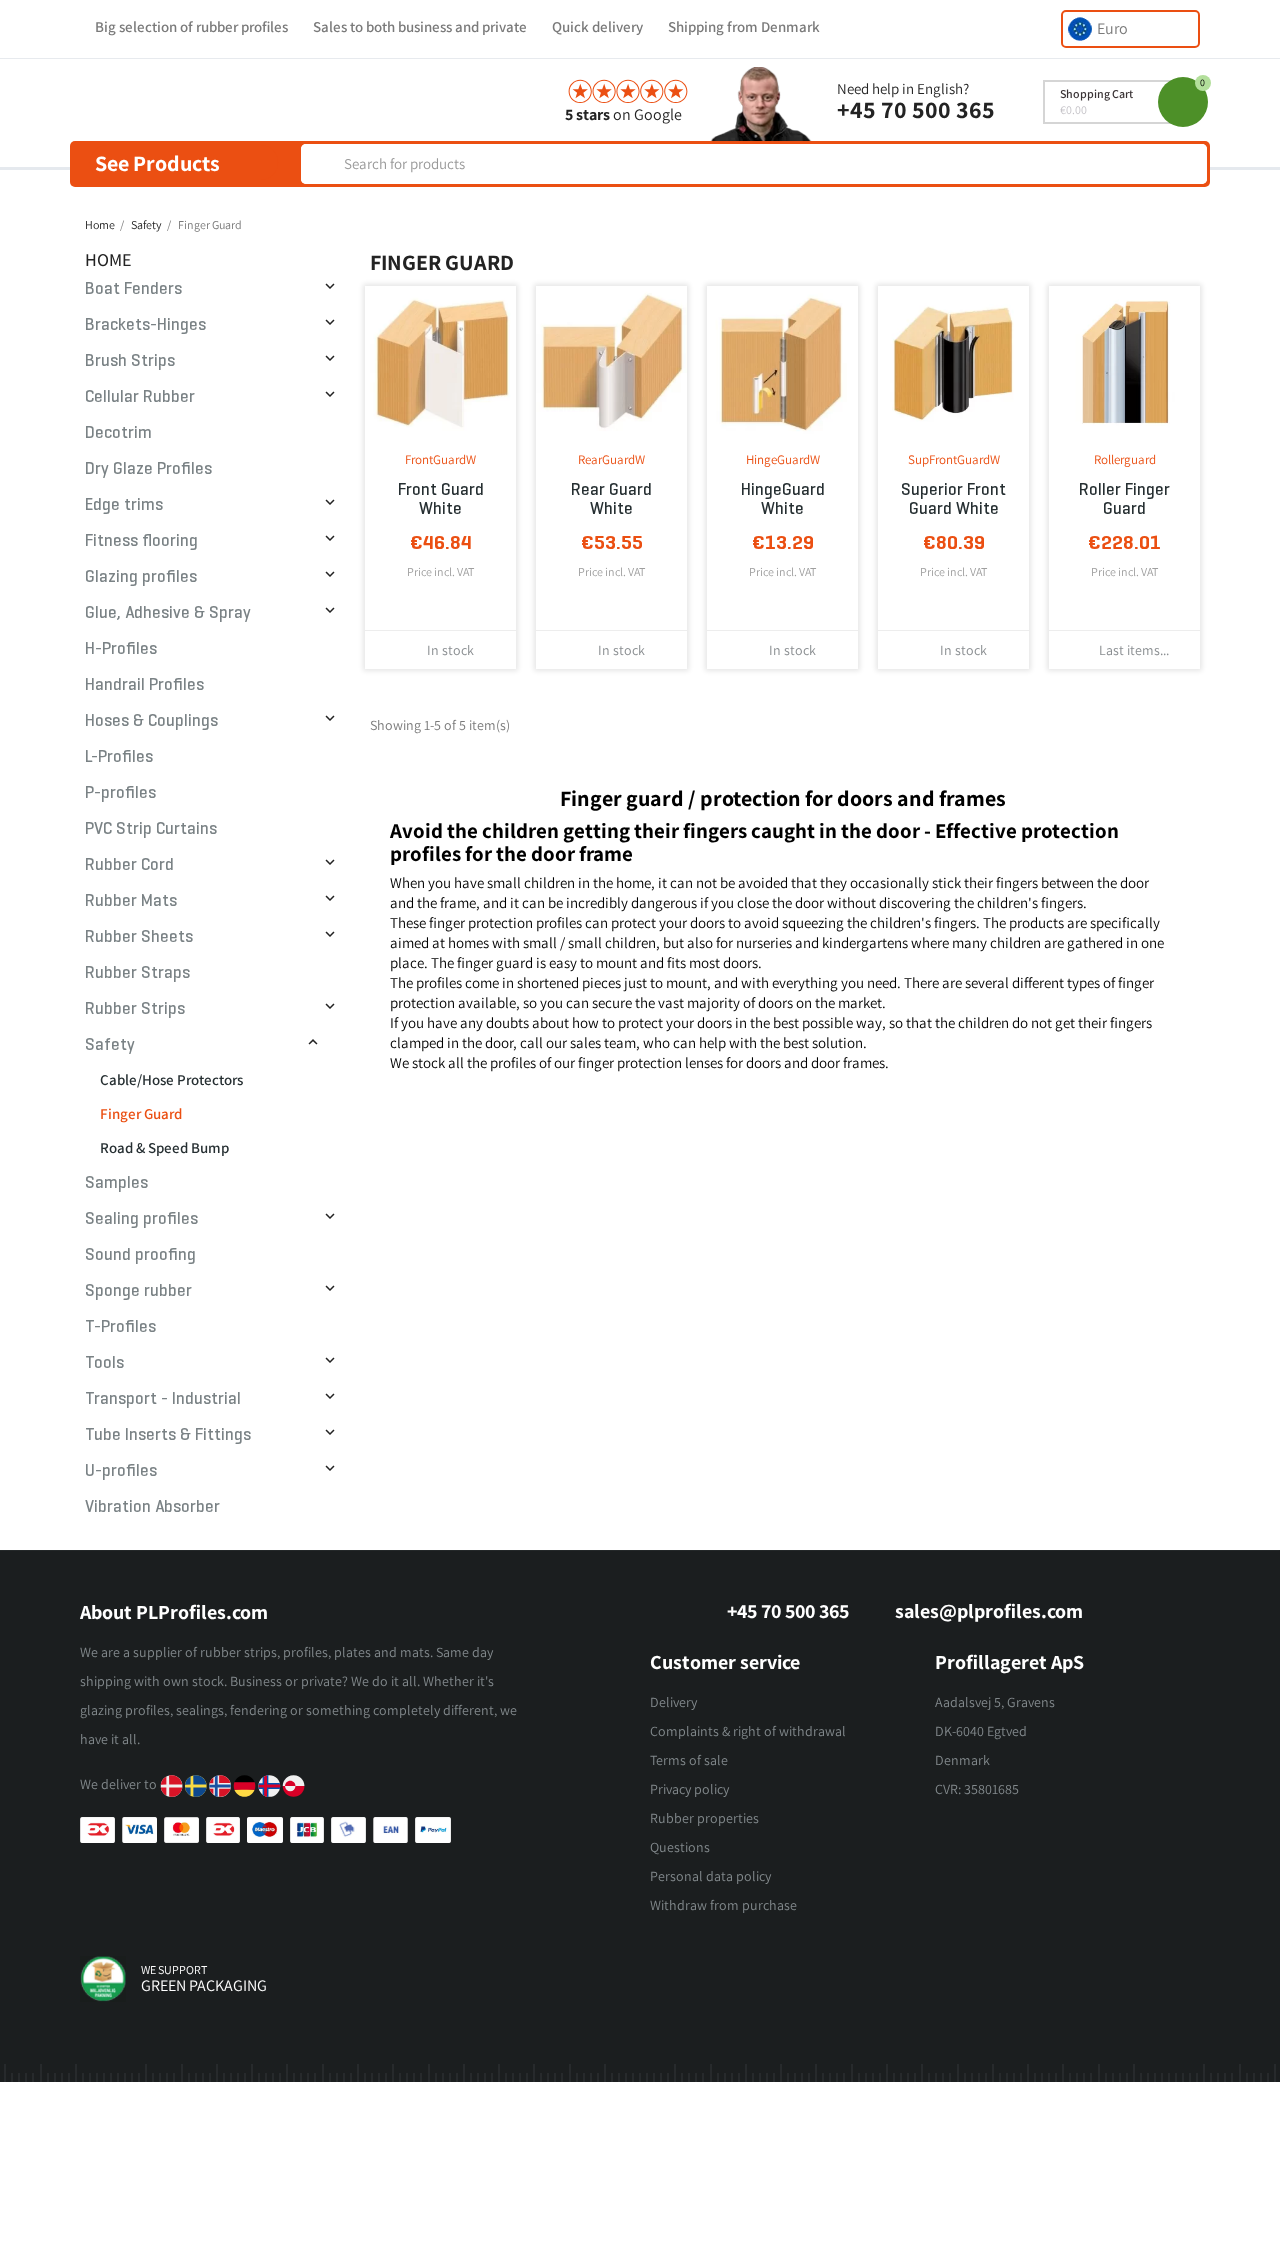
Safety (110, 1044)
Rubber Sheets (139, 936)
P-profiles (120, 792)
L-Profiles (119, 756)
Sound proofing (140, 1254)
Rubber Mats (131, 900)
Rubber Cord (129, 864)
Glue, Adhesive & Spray (168, 612)
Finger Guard (141, 1113)
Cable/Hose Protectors (171, 1079)
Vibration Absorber (152, 1506)
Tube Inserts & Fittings (168, 1434)
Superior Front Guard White (953, 499)
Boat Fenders (133, 288)
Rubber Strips (135, 1008)
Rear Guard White (611, 499)
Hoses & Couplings (151, 720)
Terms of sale (689, 1760)
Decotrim (118, 432)
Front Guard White (441, 499)
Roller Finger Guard (1124, 499)
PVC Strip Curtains (151, 828)
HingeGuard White (783, 499)
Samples (116, 1182)
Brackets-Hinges (145, 324)
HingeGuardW (783, 459)
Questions (680, 1847)
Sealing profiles (141, 1218)
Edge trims (124, 504)
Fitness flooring (141, 540)
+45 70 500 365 (916, 109)
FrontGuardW (440, 459)
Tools (104, 1362)
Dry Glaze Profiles (148, 468)
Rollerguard (1125, 459)
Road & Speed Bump (164, 1147)
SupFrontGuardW (954, 459)
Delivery (673, 1702)
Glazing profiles (141, 576)
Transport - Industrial (163, 1398)
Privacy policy (689, 1789)
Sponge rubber (138, 1290)
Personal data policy (710, 1876)
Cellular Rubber (140, 396)
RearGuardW (611, 459)
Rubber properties (704, 1818)
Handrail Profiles (144, 684)
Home (108, 259)
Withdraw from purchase (723, 1905)
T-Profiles (120, 1326)
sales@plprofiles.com (989, 1611)
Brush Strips (130, 360)
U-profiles (121, 1470)
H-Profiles (121, 648)
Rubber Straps (137, 972)
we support (174, 1969)
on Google (623, 114)
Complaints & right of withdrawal (748, 1731)
